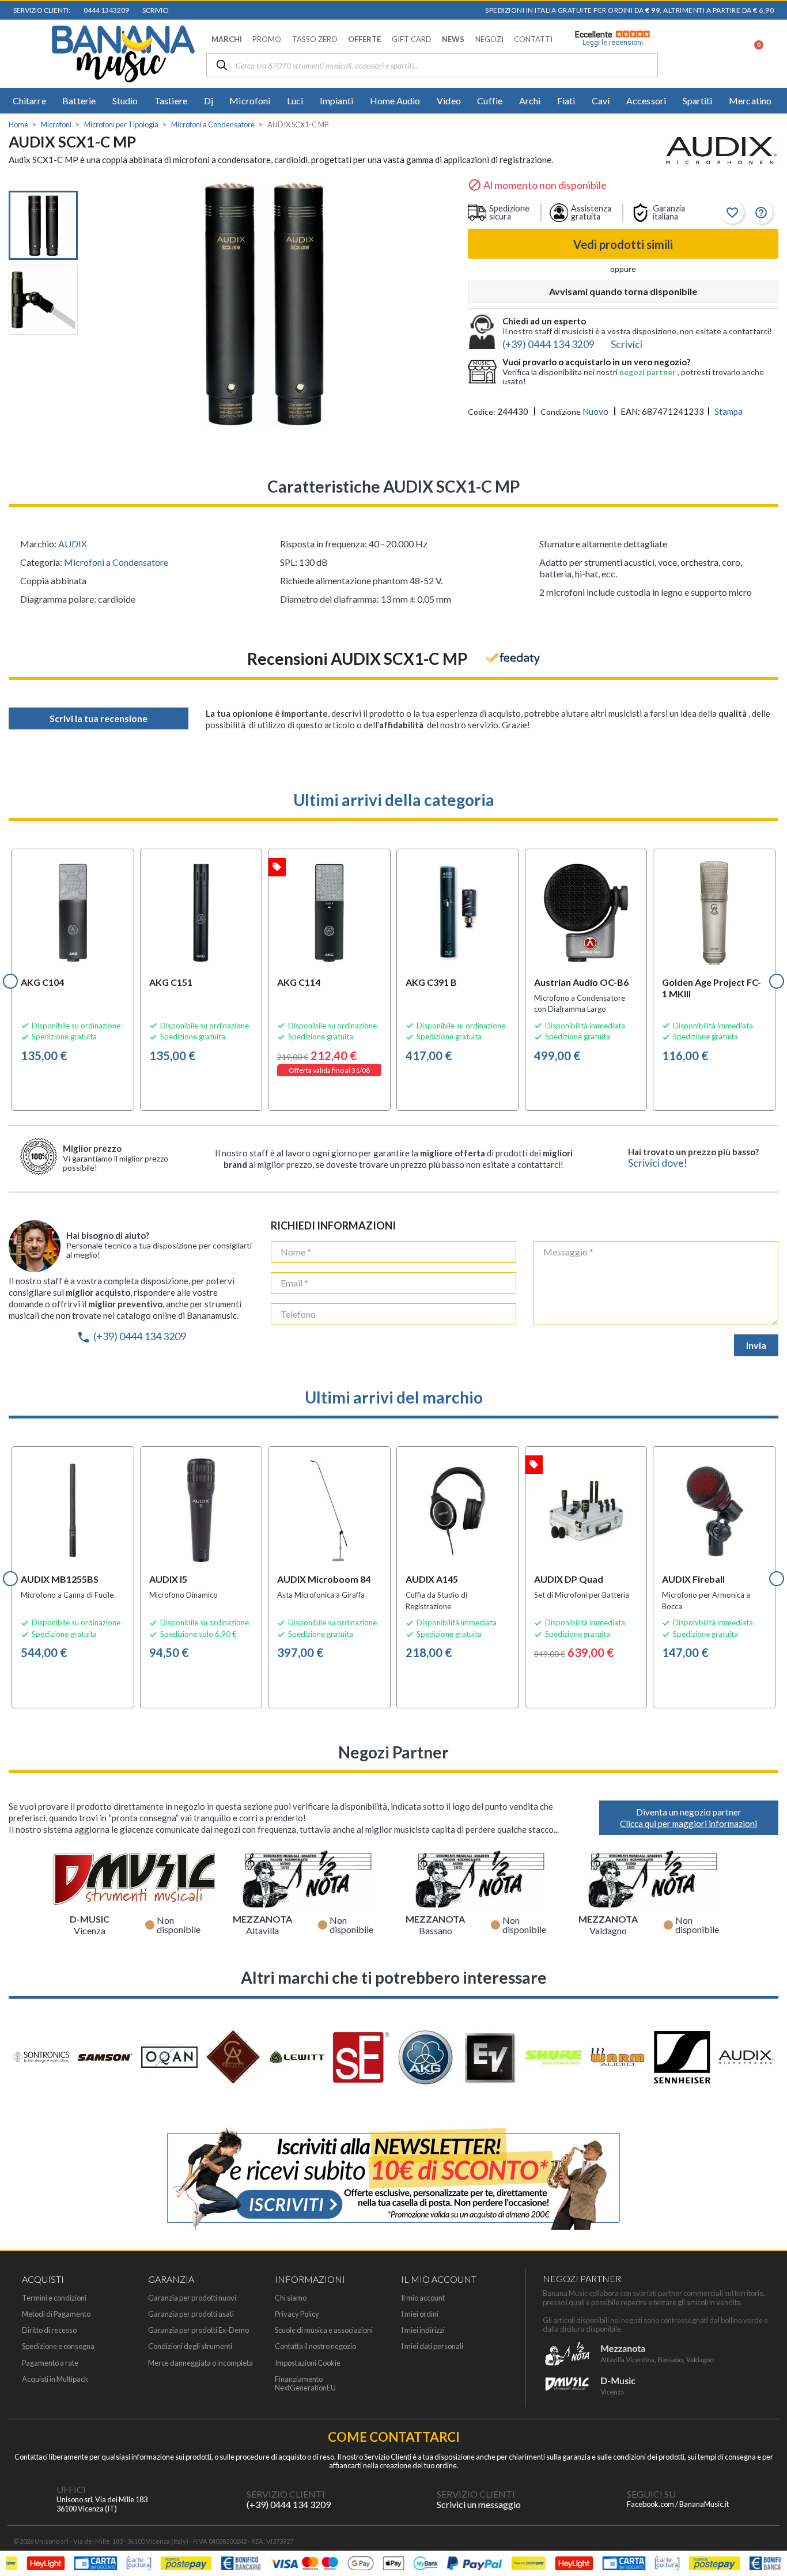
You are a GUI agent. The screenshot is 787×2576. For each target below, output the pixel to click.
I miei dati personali (432, 2346)
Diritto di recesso (49, 2330)
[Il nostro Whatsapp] (414, 2499)
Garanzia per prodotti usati (191, 2314)
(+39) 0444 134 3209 (131, 1336)
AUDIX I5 (168, 1579)
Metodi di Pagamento (56, 2314)
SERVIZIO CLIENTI (286, 2494)
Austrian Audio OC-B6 (581, 982)
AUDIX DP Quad (569, 1579)
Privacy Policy (297, 2314)
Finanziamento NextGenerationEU (305, 2384)
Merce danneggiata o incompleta (200, 2363)
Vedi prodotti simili (623, 244)
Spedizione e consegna (58, 2346)
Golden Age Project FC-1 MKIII (712, 988)
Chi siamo (291, 2298)
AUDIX (73, 544)
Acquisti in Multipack (55, 2379)
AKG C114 (299, 982)
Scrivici (154, 10)
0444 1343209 (105, 10)
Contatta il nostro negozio (315, 2346)
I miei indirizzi (423, 2330)
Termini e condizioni (54, 2298)
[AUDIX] (721, 152)
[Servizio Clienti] (224, 2499)
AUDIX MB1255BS (60, 1579)
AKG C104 (42, 982)
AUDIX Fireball (693, 1579)
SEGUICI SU (651, 2494)
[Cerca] (222, 66)
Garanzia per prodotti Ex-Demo (198, 2330)
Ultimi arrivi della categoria (394, 800)
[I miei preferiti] (694, 54)
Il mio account (423, 2298)
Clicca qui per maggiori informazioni (688, 1824)
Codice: (482, 412)
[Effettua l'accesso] (724, 54)
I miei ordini (420, 2314)
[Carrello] (752, 54)
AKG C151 (171, 982)
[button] (227, 39)
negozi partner (648, 372)
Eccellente (609, 39)
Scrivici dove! (658, 1163)
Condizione (561, 412)
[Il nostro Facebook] (604, 2499)
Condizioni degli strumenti (190, 2346)
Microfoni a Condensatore (116, 562)
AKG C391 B (431, 982)
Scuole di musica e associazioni (324, 2330)
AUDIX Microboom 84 (324, 1579)
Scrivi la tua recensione (99, 718)
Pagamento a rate (50, 2363)
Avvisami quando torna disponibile (623, 291)
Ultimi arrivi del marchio (394, 1397)
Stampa (729, 411)
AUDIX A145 (432, 1579)
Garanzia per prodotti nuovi (192, 2298)
